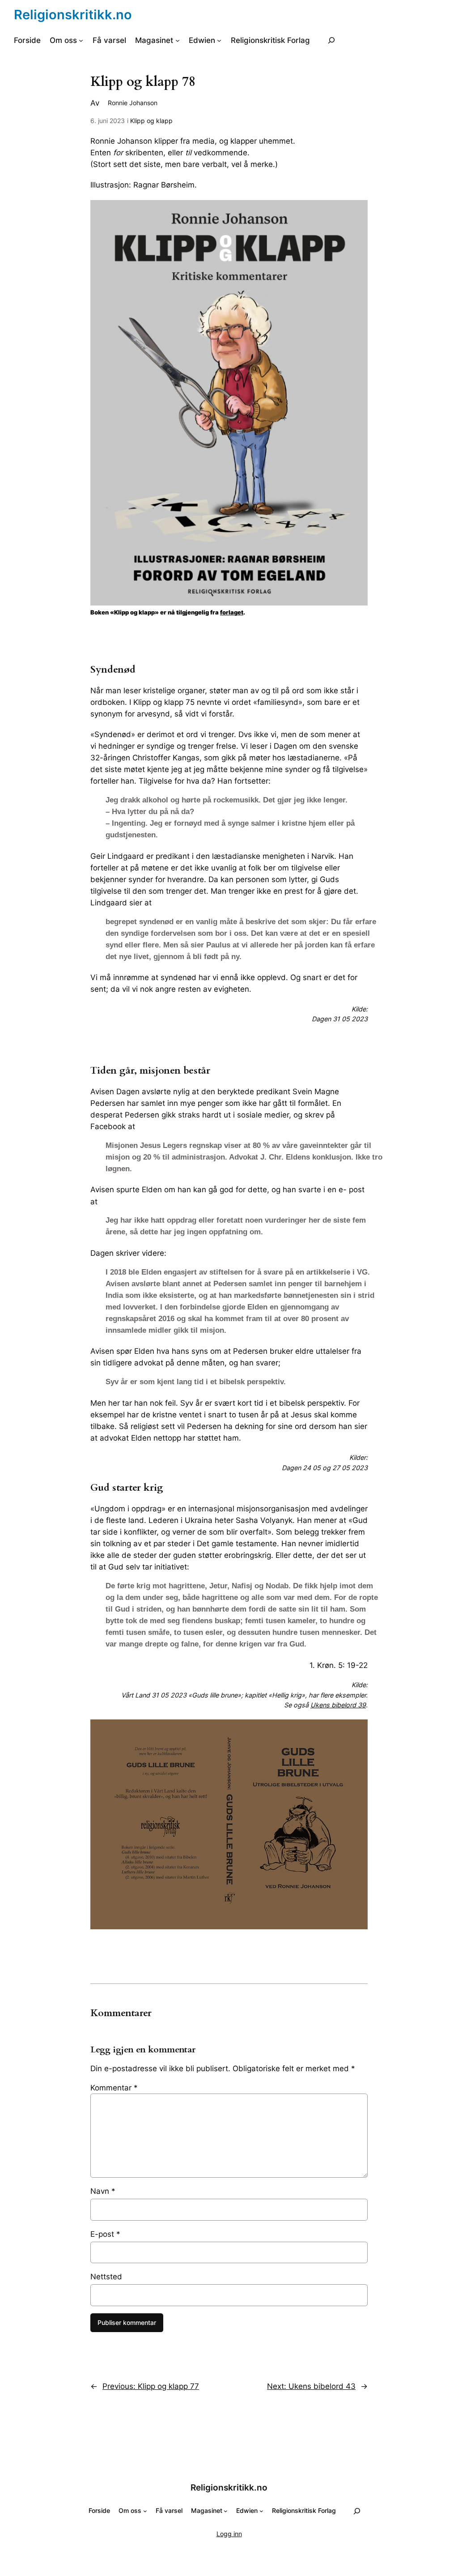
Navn (103, 2191)
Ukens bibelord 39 (338, 1705)
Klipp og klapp (151, 121)
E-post (105, 2234)
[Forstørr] (356, 212)
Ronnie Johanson (133, 103)
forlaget (232, 612)
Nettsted (106, 2277)
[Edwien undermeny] (219, 40)
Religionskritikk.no (73, 15)
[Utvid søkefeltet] (331, 41)
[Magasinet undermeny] (178, 40)
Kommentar (114, 2088)
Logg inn (229, 2534)
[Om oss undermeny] (81, 40)
